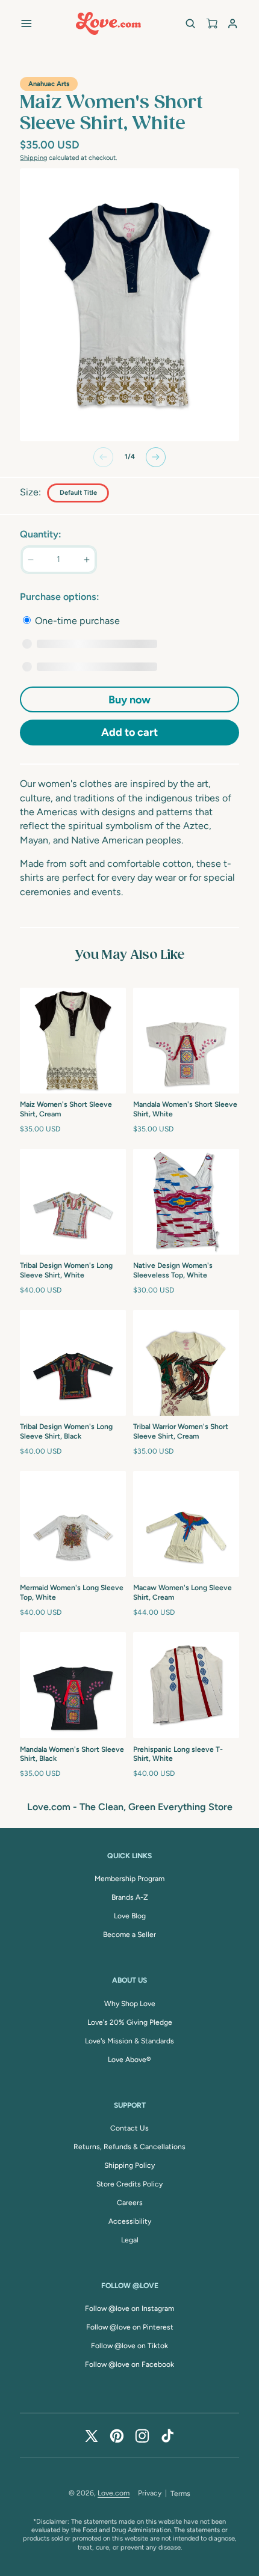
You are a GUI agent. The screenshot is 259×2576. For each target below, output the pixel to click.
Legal (130, 2240)
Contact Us (129, 2128)
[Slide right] (156, 457)
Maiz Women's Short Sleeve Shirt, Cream (66, 1109)
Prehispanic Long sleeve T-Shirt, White (178, 1754)
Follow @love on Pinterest (130, 2327)
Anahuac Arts (49, 84)
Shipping (33, 158)
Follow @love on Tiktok (129, 2346)
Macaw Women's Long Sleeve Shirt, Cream (183, 1592)
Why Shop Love (130, 2004)
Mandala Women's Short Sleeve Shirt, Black (72, 1754)
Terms (180, 2494)
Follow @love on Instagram (129, 2308)
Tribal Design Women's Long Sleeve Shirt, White (66, 1270)
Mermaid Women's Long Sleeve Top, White (72, 1592)
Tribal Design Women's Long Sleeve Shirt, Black (66, 1431)
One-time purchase (76, 621)
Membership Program (129, 1879)
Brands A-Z (130, 1897)
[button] (26, 23)
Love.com (114, 2493)
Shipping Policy (129, 2165)
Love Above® (129, 2060)
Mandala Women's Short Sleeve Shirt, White (185, 1109)
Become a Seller (129, 1935)
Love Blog (130, 1916)
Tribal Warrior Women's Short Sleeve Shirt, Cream (181, 1431)
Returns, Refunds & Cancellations (129, 2147)
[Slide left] (103, 457)
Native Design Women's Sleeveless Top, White (173, 1270)
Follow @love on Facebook (129, 2364)
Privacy (150, 2493)
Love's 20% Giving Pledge (130, 2022)
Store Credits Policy (129, 2184)
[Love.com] (108, 23)
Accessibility (130, 2221)
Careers (130, 2203)
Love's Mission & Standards (129, 2041)
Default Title (78, 493)
